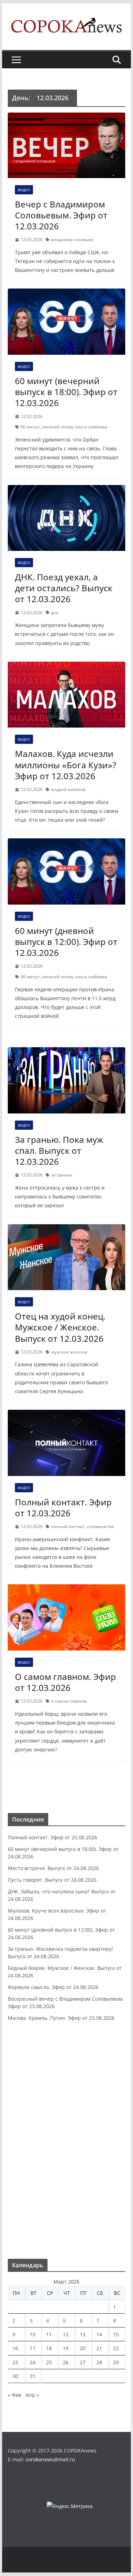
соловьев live (101, 1526)
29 (116, 2362)
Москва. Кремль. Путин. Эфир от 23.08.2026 (61, 2018)
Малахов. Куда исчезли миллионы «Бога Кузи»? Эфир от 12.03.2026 (66, 765)
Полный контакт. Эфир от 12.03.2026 (63, 1508)
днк (55, 613)
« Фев (15, 2395)
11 (49, 2334)
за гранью (62, 1175)
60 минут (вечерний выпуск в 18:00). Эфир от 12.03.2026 (66, 392)
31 (33, 2376)
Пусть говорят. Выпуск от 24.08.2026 (52, 1880)
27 (83, 2362)
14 (99, 2334)
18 (49, 2348)
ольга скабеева (91, 427)
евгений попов (57, 427)
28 (99, 2362)
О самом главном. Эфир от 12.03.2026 (65, 1682)
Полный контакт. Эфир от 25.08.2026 (52, 1837)
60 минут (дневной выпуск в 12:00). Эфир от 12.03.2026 (66, 942)
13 (83, 2334)
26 (66, 2362)
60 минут (30, 427)
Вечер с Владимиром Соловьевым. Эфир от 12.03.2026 (61, 215)
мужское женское (69, 1352)
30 (15, 2376)
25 (49, 2362)
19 (66, 2348)
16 (15, 2348)
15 (116, 2334)
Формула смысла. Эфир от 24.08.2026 (53, 1987)
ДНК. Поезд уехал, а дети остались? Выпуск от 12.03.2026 (64, 588)
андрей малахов (68, 789)
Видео (24, 190)
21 (99, 2348)
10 (33, 2334)
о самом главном (69, 1701)
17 (33, 2348)
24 (33, 2362)
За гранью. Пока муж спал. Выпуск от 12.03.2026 (59, 1150)
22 (116, 2348)
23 (15, 2362)
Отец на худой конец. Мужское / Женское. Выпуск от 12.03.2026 (60, 1327)
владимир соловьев (72, 240)
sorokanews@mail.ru (50, 2459)
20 (83, 2348)
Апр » (32, 2395)
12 (66, 2334)
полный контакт (68, 1526)
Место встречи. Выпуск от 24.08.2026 (53, 1868)
